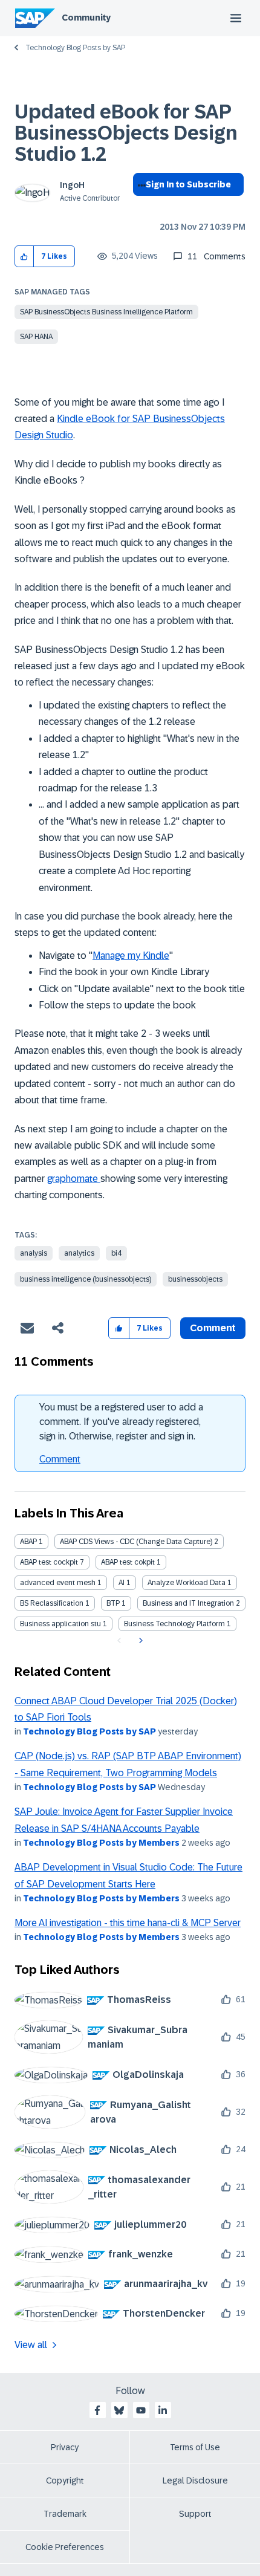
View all (31, 2345)
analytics (79, 1253)
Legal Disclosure (195, 2480)
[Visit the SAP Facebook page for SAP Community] (97, 2410)
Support (195, 2514)
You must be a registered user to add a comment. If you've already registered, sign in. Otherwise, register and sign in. (121, 1422)
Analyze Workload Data (187, 1583)
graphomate (74, 1179)
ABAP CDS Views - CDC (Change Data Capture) (136, 1542)
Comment (60, 1459)
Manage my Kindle (131, 955)
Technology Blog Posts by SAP (75, 48)
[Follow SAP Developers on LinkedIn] (163, 2410)
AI (122, 1583)
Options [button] (139, 206)
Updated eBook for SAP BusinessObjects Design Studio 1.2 (126, 133)
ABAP (28, 1542)
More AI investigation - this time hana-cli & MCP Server (128, 1923)
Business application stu (60, 1624)
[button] (24, 257)
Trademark (65, 2514)
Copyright (65, 2480)
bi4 (116, 1253)
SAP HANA (36, 337)
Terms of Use (195, 2447)
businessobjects (195, 1279)
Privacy (65, 2447)
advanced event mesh (58, 1583)
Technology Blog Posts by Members (101, 1843)
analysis (34, 1253)
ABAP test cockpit (49, 1562)
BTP (113, 1603)
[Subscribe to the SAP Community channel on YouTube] (141, 2410)
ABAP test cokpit (128, 1562)
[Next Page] (139, 1641)
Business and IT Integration (188, 1603)
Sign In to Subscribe (188, 184)
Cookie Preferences (65, 2547)
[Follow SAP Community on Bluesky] (119, 2410)
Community (86, 18)
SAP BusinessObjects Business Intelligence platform (106, 312)
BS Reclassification (52, 1603)
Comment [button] (213, 1328)
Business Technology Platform (174, 1624)
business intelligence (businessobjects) (86, 1279)
